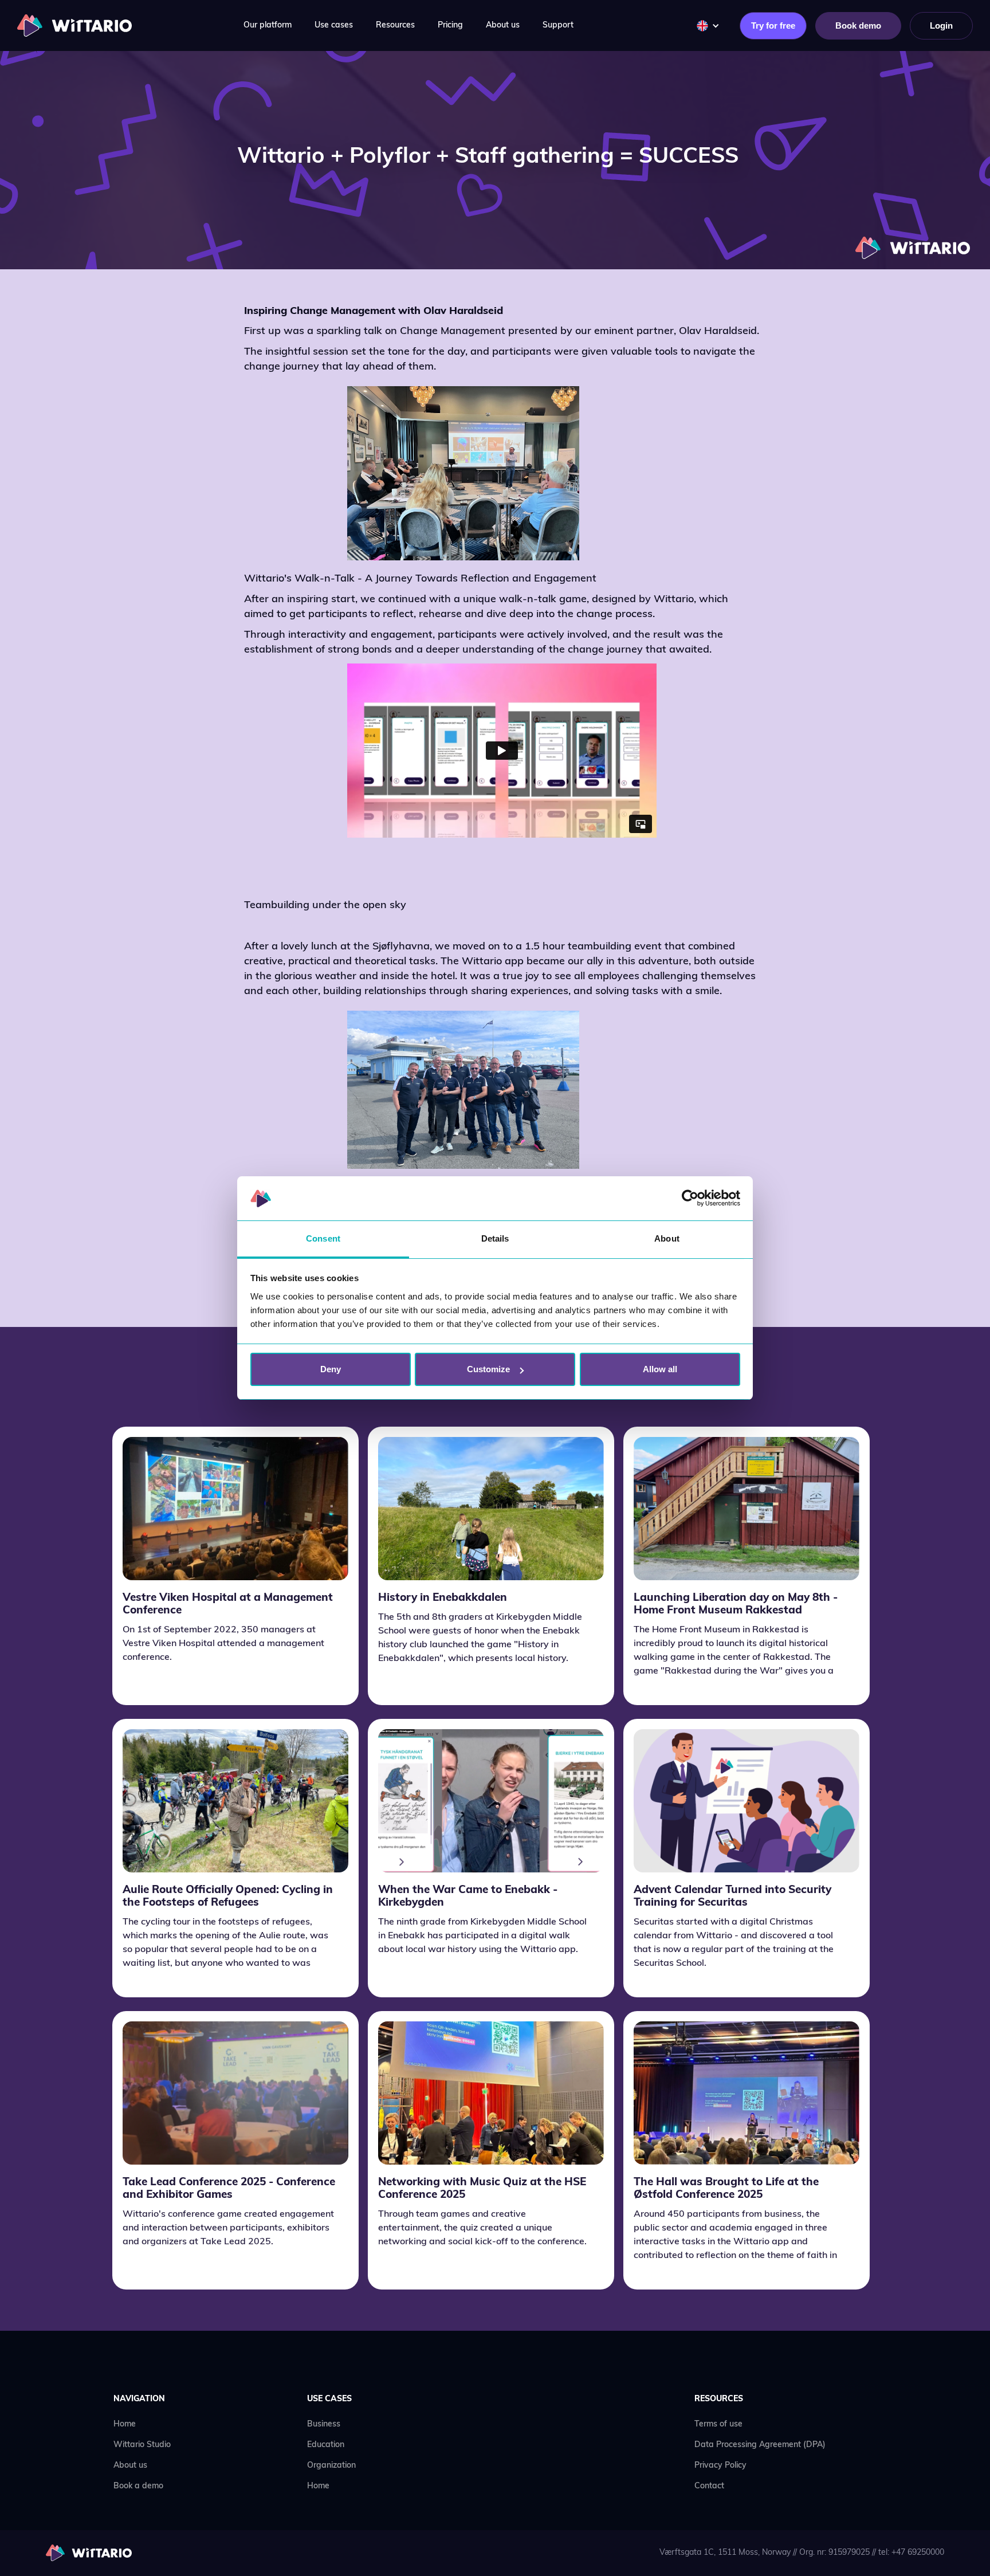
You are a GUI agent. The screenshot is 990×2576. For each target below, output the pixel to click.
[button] (268, 26)
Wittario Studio (142, 2445)
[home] (74, 25)
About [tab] (667, 1238)
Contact (709, 2486)
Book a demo (138, 2486)
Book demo (858, 25)
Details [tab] (495, 1238)
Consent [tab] (323, 1238)
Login (941, 25)
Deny (331, 1369)
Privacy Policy (720, 2466)
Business (324, 2424)
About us (130, 2466)
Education (326, 2445)
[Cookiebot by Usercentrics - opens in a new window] (690, 1199)
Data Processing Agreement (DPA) (760, 2445)
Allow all (660, 1369)
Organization (331, 2466)
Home (125, 2424)
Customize (488, 1369)
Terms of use (718, 2424)
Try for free (773, 25)
